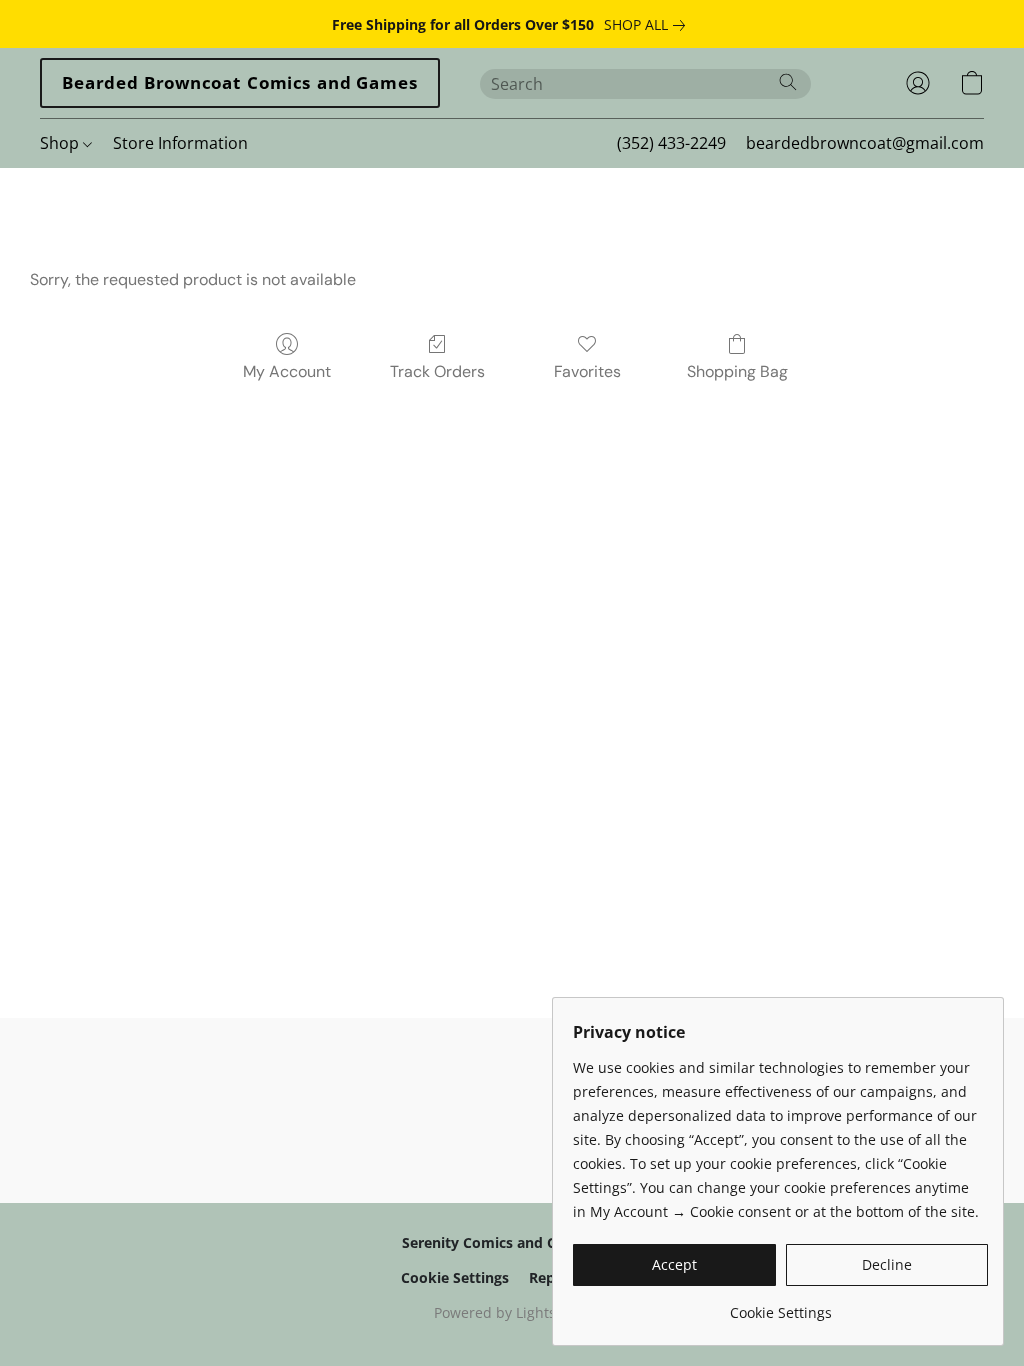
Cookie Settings (455, 1277)
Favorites (587, 371)
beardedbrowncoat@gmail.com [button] (865, 143)
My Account (287, 371)
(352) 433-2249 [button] (671, 143)
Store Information (180, 143)
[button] (240, 83)
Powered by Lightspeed (512, 1312)
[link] (648, 25)
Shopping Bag (737, 371)
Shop (61, 143)
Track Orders (437, 371)
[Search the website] (788, 82)
